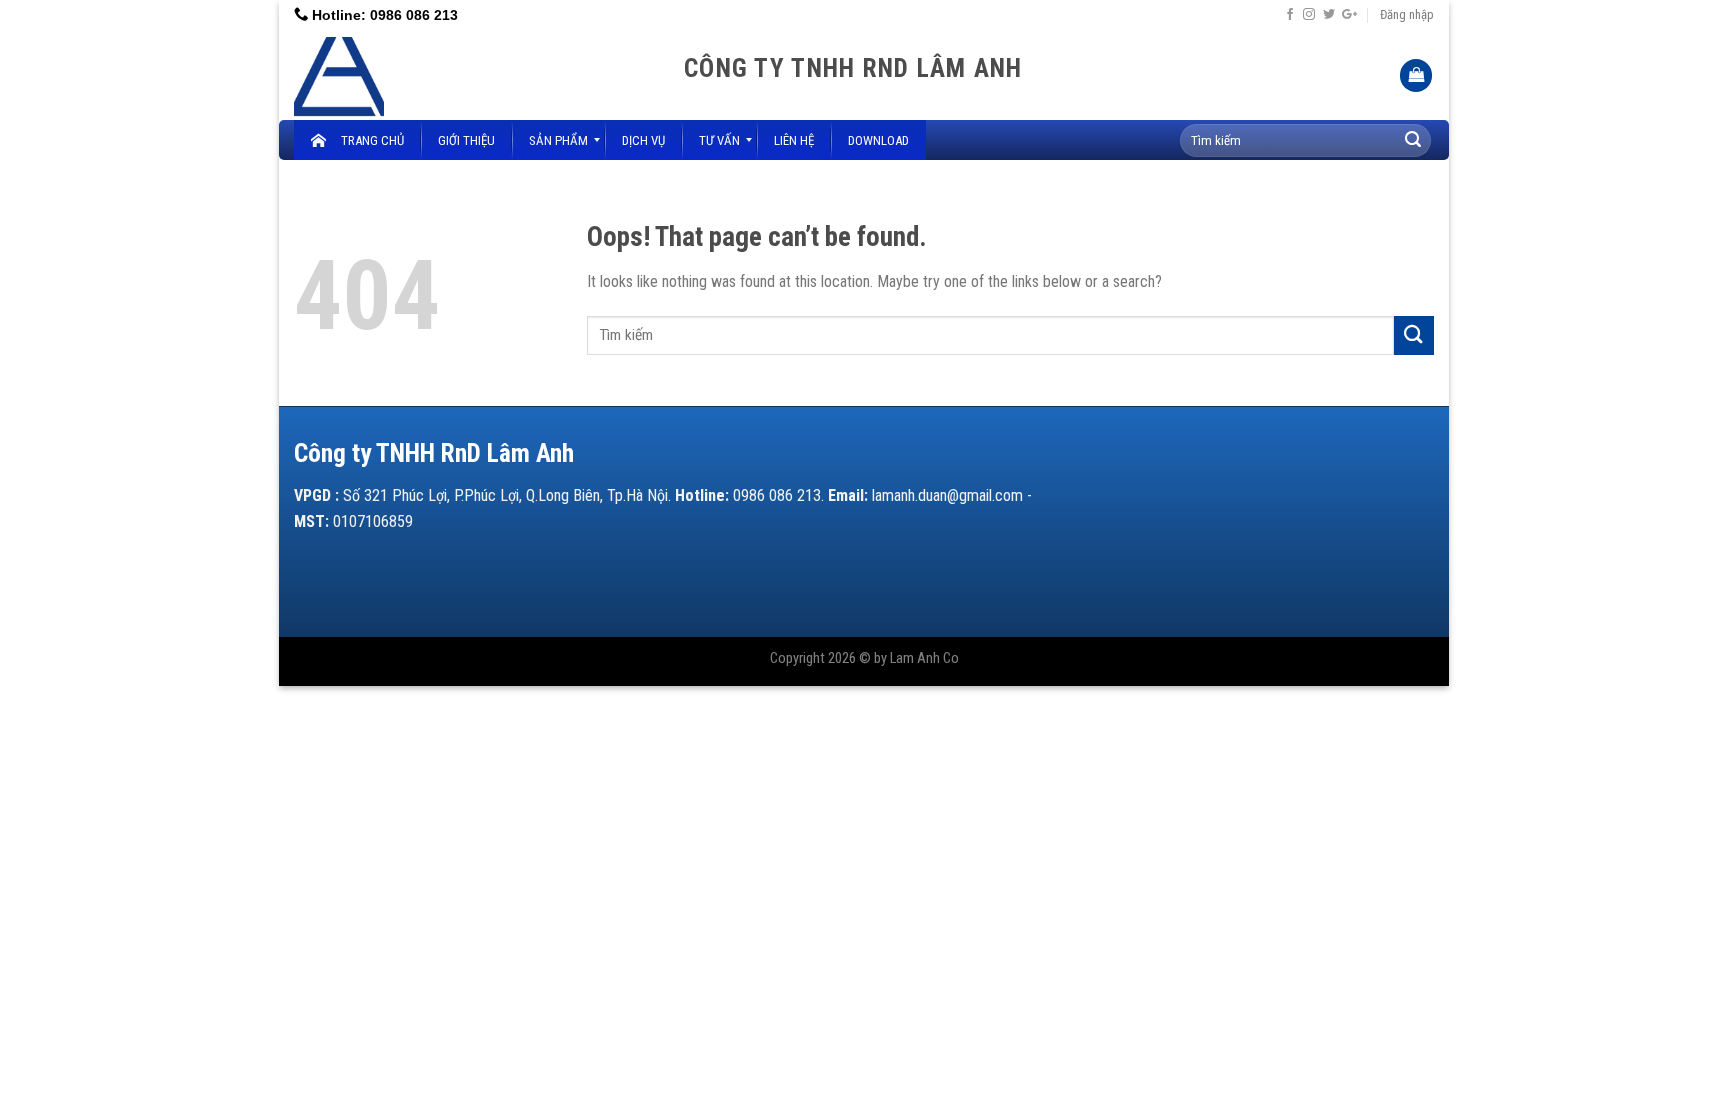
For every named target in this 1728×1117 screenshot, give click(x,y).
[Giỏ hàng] (1416, 75)
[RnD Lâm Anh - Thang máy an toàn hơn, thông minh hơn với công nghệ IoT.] (474, 75)
